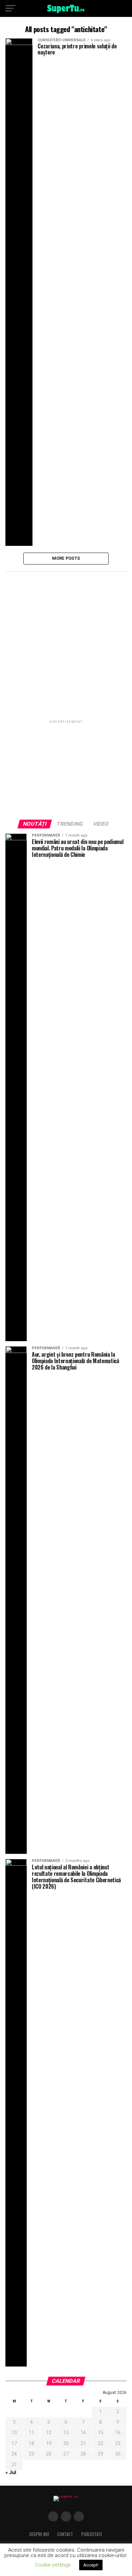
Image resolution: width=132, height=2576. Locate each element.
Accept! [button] (91, 2565)
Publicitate (92, 2534)
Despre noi (39, 2534)
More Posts (66, 558)
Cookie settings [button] (53, 2565)
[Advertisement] (66, 644)
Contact (65, 2534)
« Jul (11, 2473)
